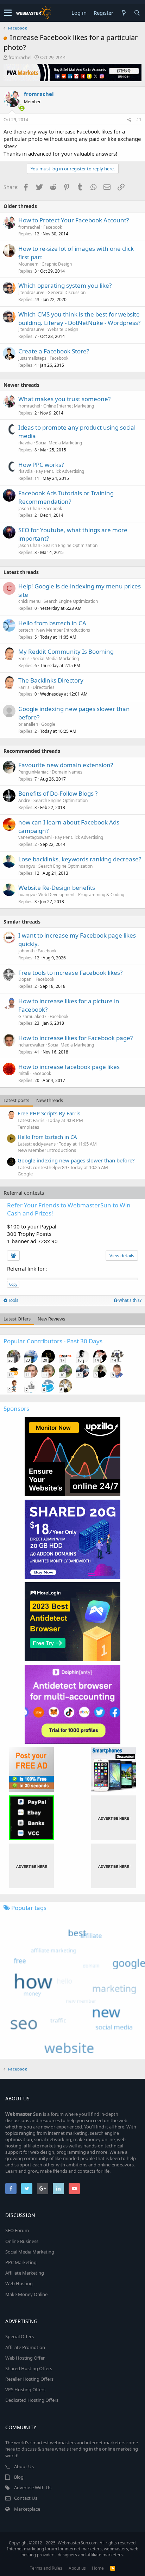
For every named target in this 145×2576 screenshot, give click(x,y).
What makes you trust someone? (64, 399)
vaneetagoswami (35, 837)
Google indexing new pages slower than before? (76, 1160)
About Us (24, 2466)
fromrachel (20, 57)
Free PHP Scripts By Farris (49, 1113)
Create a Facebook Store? (54, 351)
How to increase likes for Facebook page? (75, 1038)
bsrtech (26, 630)
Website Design (63, 329)
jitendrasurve (31, 292)
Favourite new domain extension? (66, 765)
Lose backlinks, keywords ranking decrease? (80, 859)
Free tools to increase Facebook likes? (70, 973)
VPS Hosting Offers (25, 2389)
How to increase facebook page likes (69, 1067)
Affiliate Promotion (25, 2347)
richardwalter (31, 1045)
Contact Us (26, 2498)
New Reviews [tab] (51, 1319)
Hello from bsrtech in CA (52, 623)
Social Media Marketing (59, 443)
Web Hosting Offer (25, 2358)
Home (98, 2568)
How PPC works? (41, 465)
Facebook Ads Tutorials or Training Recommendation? (66, 497)
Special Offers (20, 2336)
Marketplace (27, 2509)
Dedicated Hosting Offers (32, 2400)
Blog (19, 2477)
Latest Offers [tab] (17, 1319)
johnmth (26, 951)
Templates (28, 1127)
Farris (24, 658)
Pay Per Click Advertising (60, 471)
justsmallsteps (32, 358)
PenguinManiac (33, 772)
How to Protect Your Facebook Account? (74, 220)
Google (48, 724)
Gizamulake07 (32, 1016)
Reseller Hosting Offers (29, 2379)
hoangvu (27, 866)
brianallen (28, 724)
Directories (44, 687)
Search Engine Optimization (70, 545)
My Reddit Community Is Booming (66, 651)
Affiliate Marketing (25, 2273)
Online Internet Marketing (69, 406)
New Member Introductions (63, 630)
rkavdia (26, 443)
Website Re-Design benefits (57, 888)
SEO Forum (17, 2230)
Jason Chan (29, 508)
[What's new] (124, 13)
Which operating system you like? (65, 285)
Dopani (25, 979)
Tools (13, 1300)
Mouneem (28, 264)
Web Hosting (19, 2283)
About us (77, 2568)
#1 (139, 120)
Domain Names (67, 772)
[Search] (137, 13)
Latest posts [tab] (16, 1100)
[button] (8, 13)
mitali (24, 1073)
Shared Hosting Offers (29, 2368)
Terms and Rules (46, 2568)
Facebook (53, 227)
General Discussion (67, 292)
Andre (24, 800)
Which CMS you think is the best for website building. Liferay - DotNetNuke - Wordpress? (79, 318)
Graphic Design (57, 264)
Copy (13, 1284)
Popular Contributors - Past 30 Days (53, 1341)
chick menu (29, 601)
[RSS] (113, 2568)
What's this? (129, 1300)
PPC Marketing (21, 2262)
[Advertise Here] (114, 1818)
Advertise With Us (33, 2487)
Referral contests (24, 1193)
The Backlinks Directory (51, 680)
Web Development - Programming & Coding (81, 895)
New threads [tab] (50, 1100)
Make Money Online (26, 2294)
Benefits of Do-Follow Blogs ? (58, 793)
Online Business (22, 2241)
